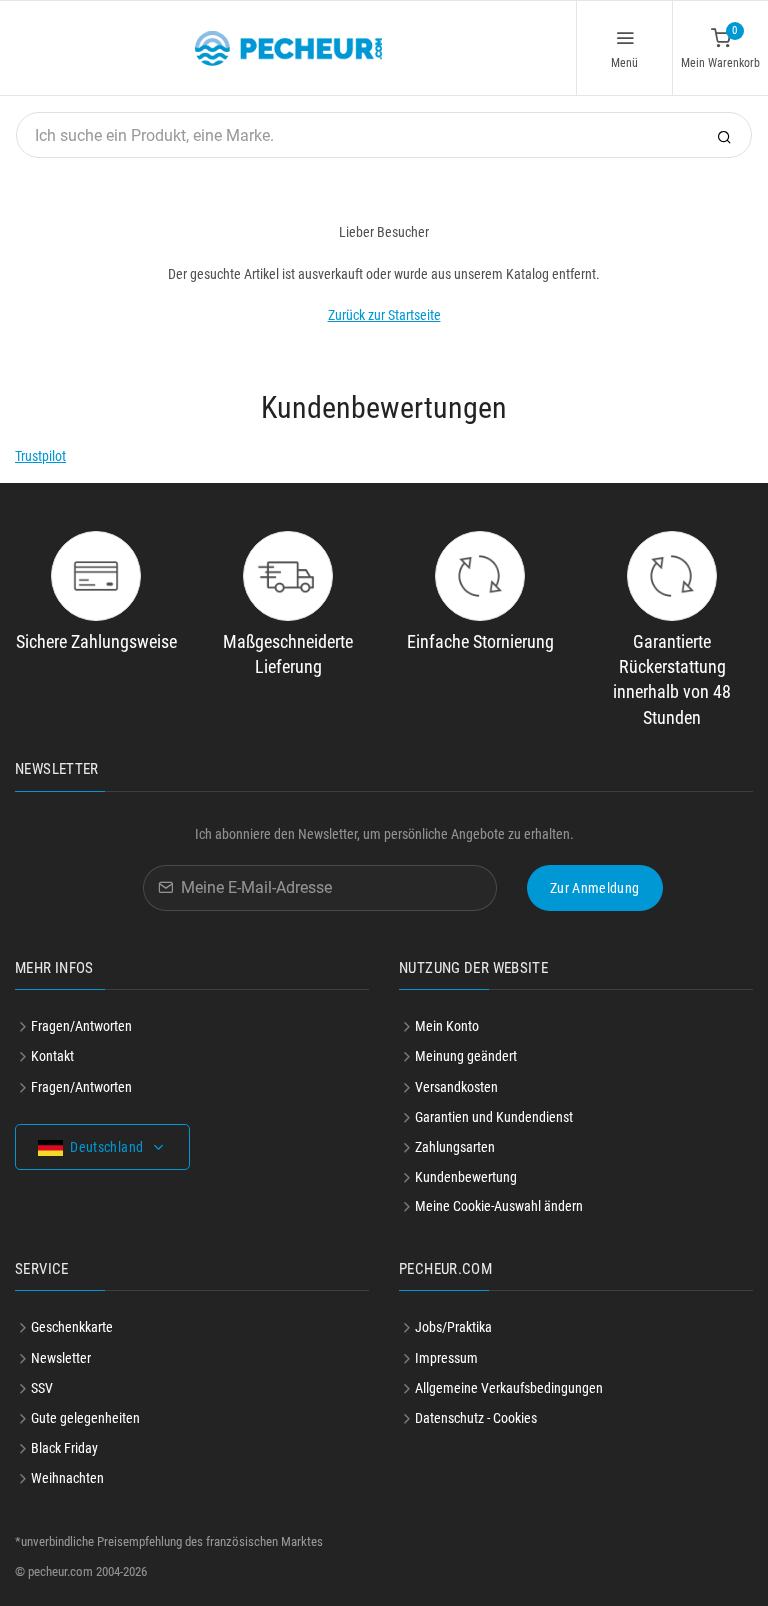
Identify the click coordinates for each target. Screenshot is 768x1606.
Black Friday (64, 1448)
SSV (42, 1388)
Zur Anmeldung (595, 888)
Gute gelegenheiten (85, 1418)
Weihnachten (67, 1478)
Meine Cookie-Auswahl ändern (499, 1206)
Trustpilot (40, 456)
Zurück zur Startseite (384, 315)
